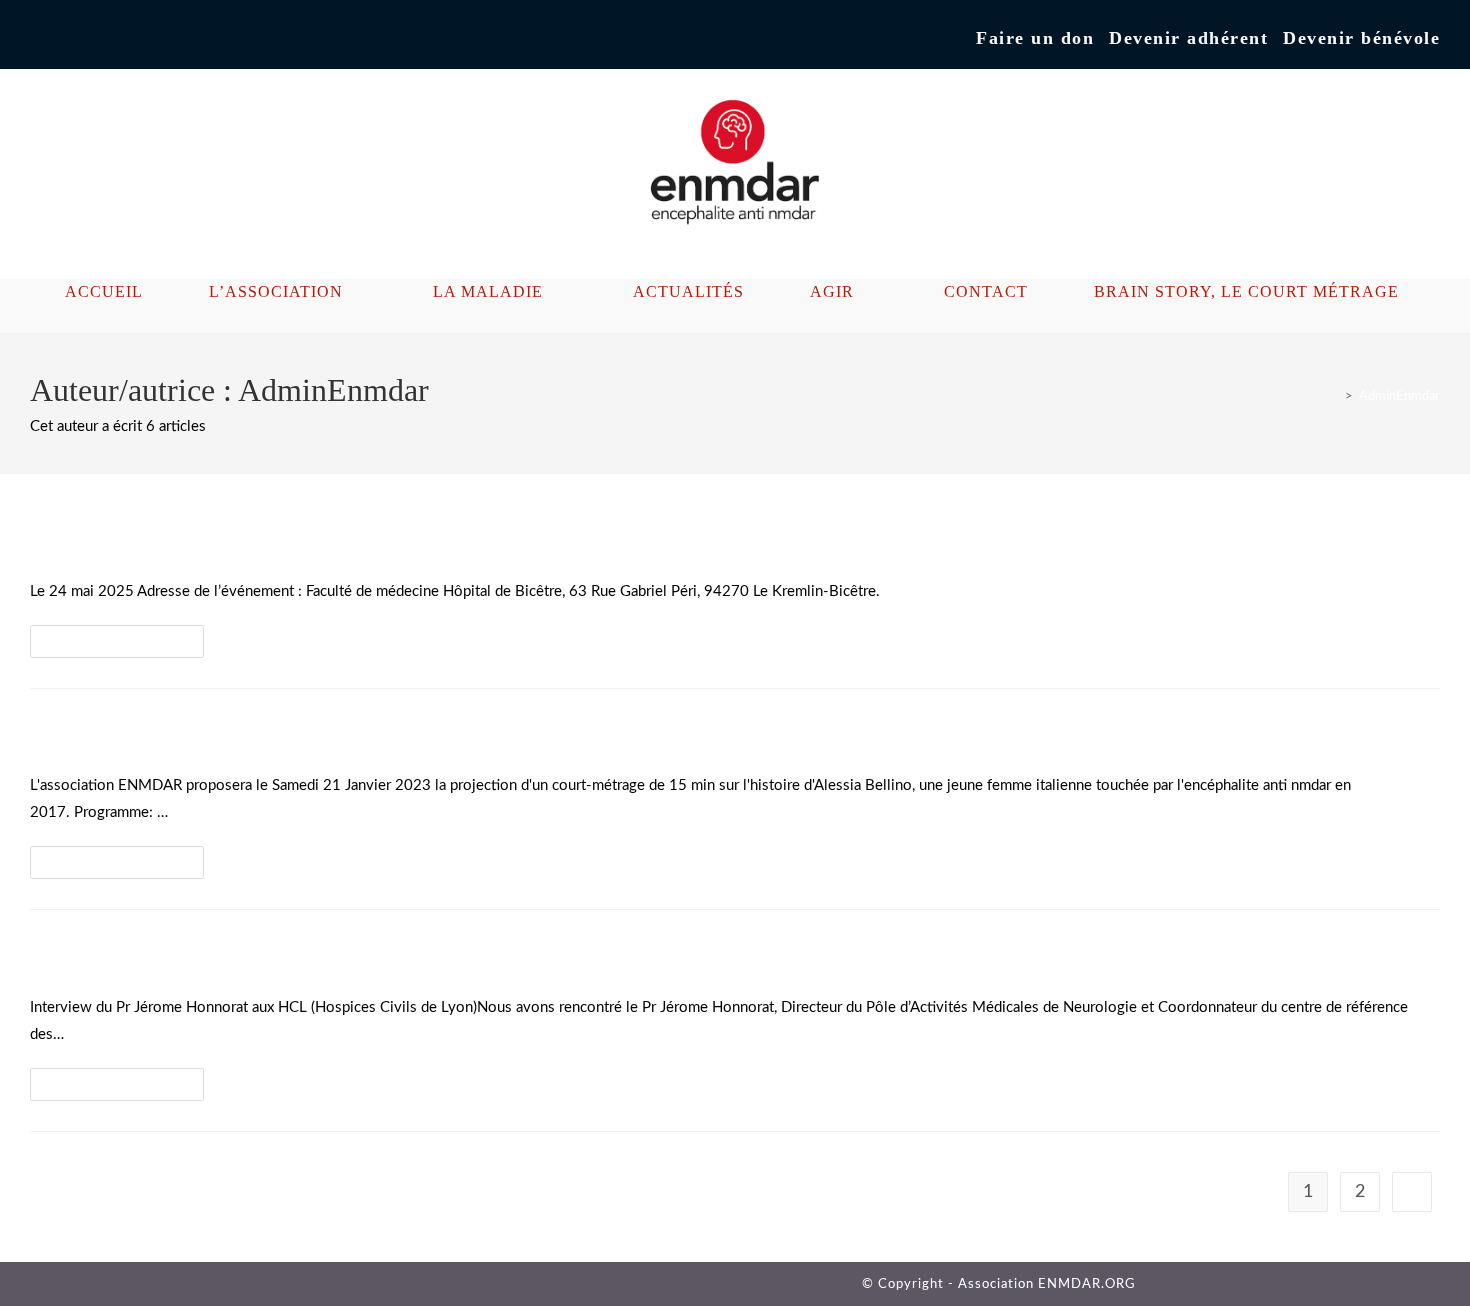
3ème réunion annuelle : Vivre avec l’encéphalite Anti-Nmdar (363, 540)
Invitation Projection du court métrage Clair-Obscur (316, 735)
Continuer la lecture (125, 646)
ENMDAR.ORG (1087, 1284)
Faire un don (1035, 38)
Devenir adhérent (1188, 38)
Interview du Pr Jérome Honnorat (215, 956)
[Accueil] (1334, 396)
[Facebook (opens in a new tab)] (39, 39)
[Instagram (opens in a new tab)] (60, 39)
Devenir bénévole (1361, 38)
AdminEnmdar (1399, 396)
